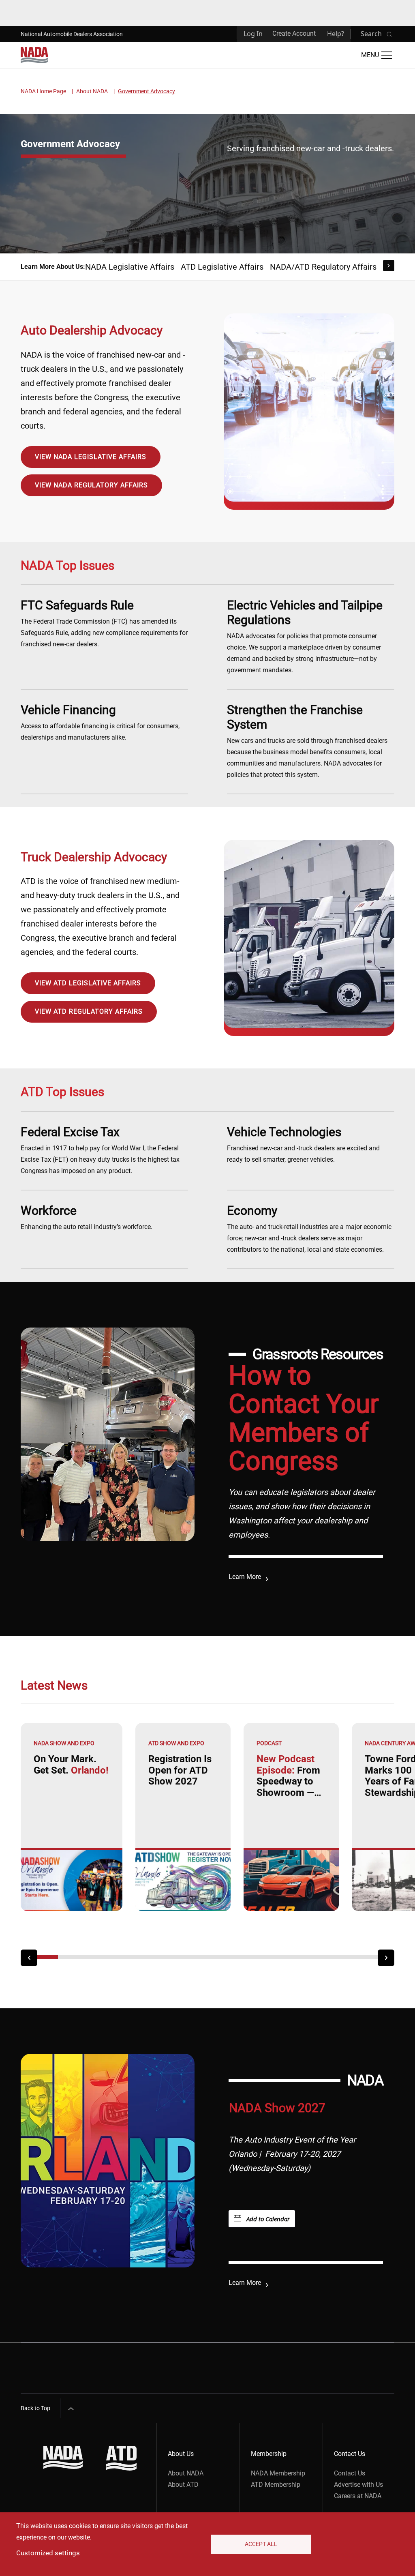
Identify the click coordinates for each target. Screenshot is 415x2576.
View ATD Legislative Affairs (88, 983)
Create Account (294, 33)
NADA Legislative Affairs (130, 267)
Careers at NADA (358, 2496)
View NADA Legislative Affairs (91, 457)
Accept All (261, 2544)
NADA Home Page (43, 91)
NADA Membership (278, 2473)
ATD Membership (276, 2485)
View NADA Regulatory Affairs (91, 485)
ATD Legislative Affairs (222, 267)
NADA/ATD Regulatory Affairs (323, 267)
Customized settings (48, 2553)
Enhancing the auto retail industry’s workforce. (87, 1217)
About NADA (92, 91)
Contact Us (350, 2473)
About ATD (183, 2485)
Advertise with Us (358, 2485)
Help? (336, 34)
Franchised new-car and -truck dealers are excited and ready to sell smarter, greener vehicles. (303, 1144)
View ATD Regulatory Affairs (89, 1011)
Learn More (245, 1577)
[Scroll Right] (389, 266)
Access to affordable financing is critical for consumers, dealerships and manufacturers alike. (100, 722)
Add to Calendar (268, 2219)
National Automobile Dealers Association (72, 34)
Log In (253, 34)
